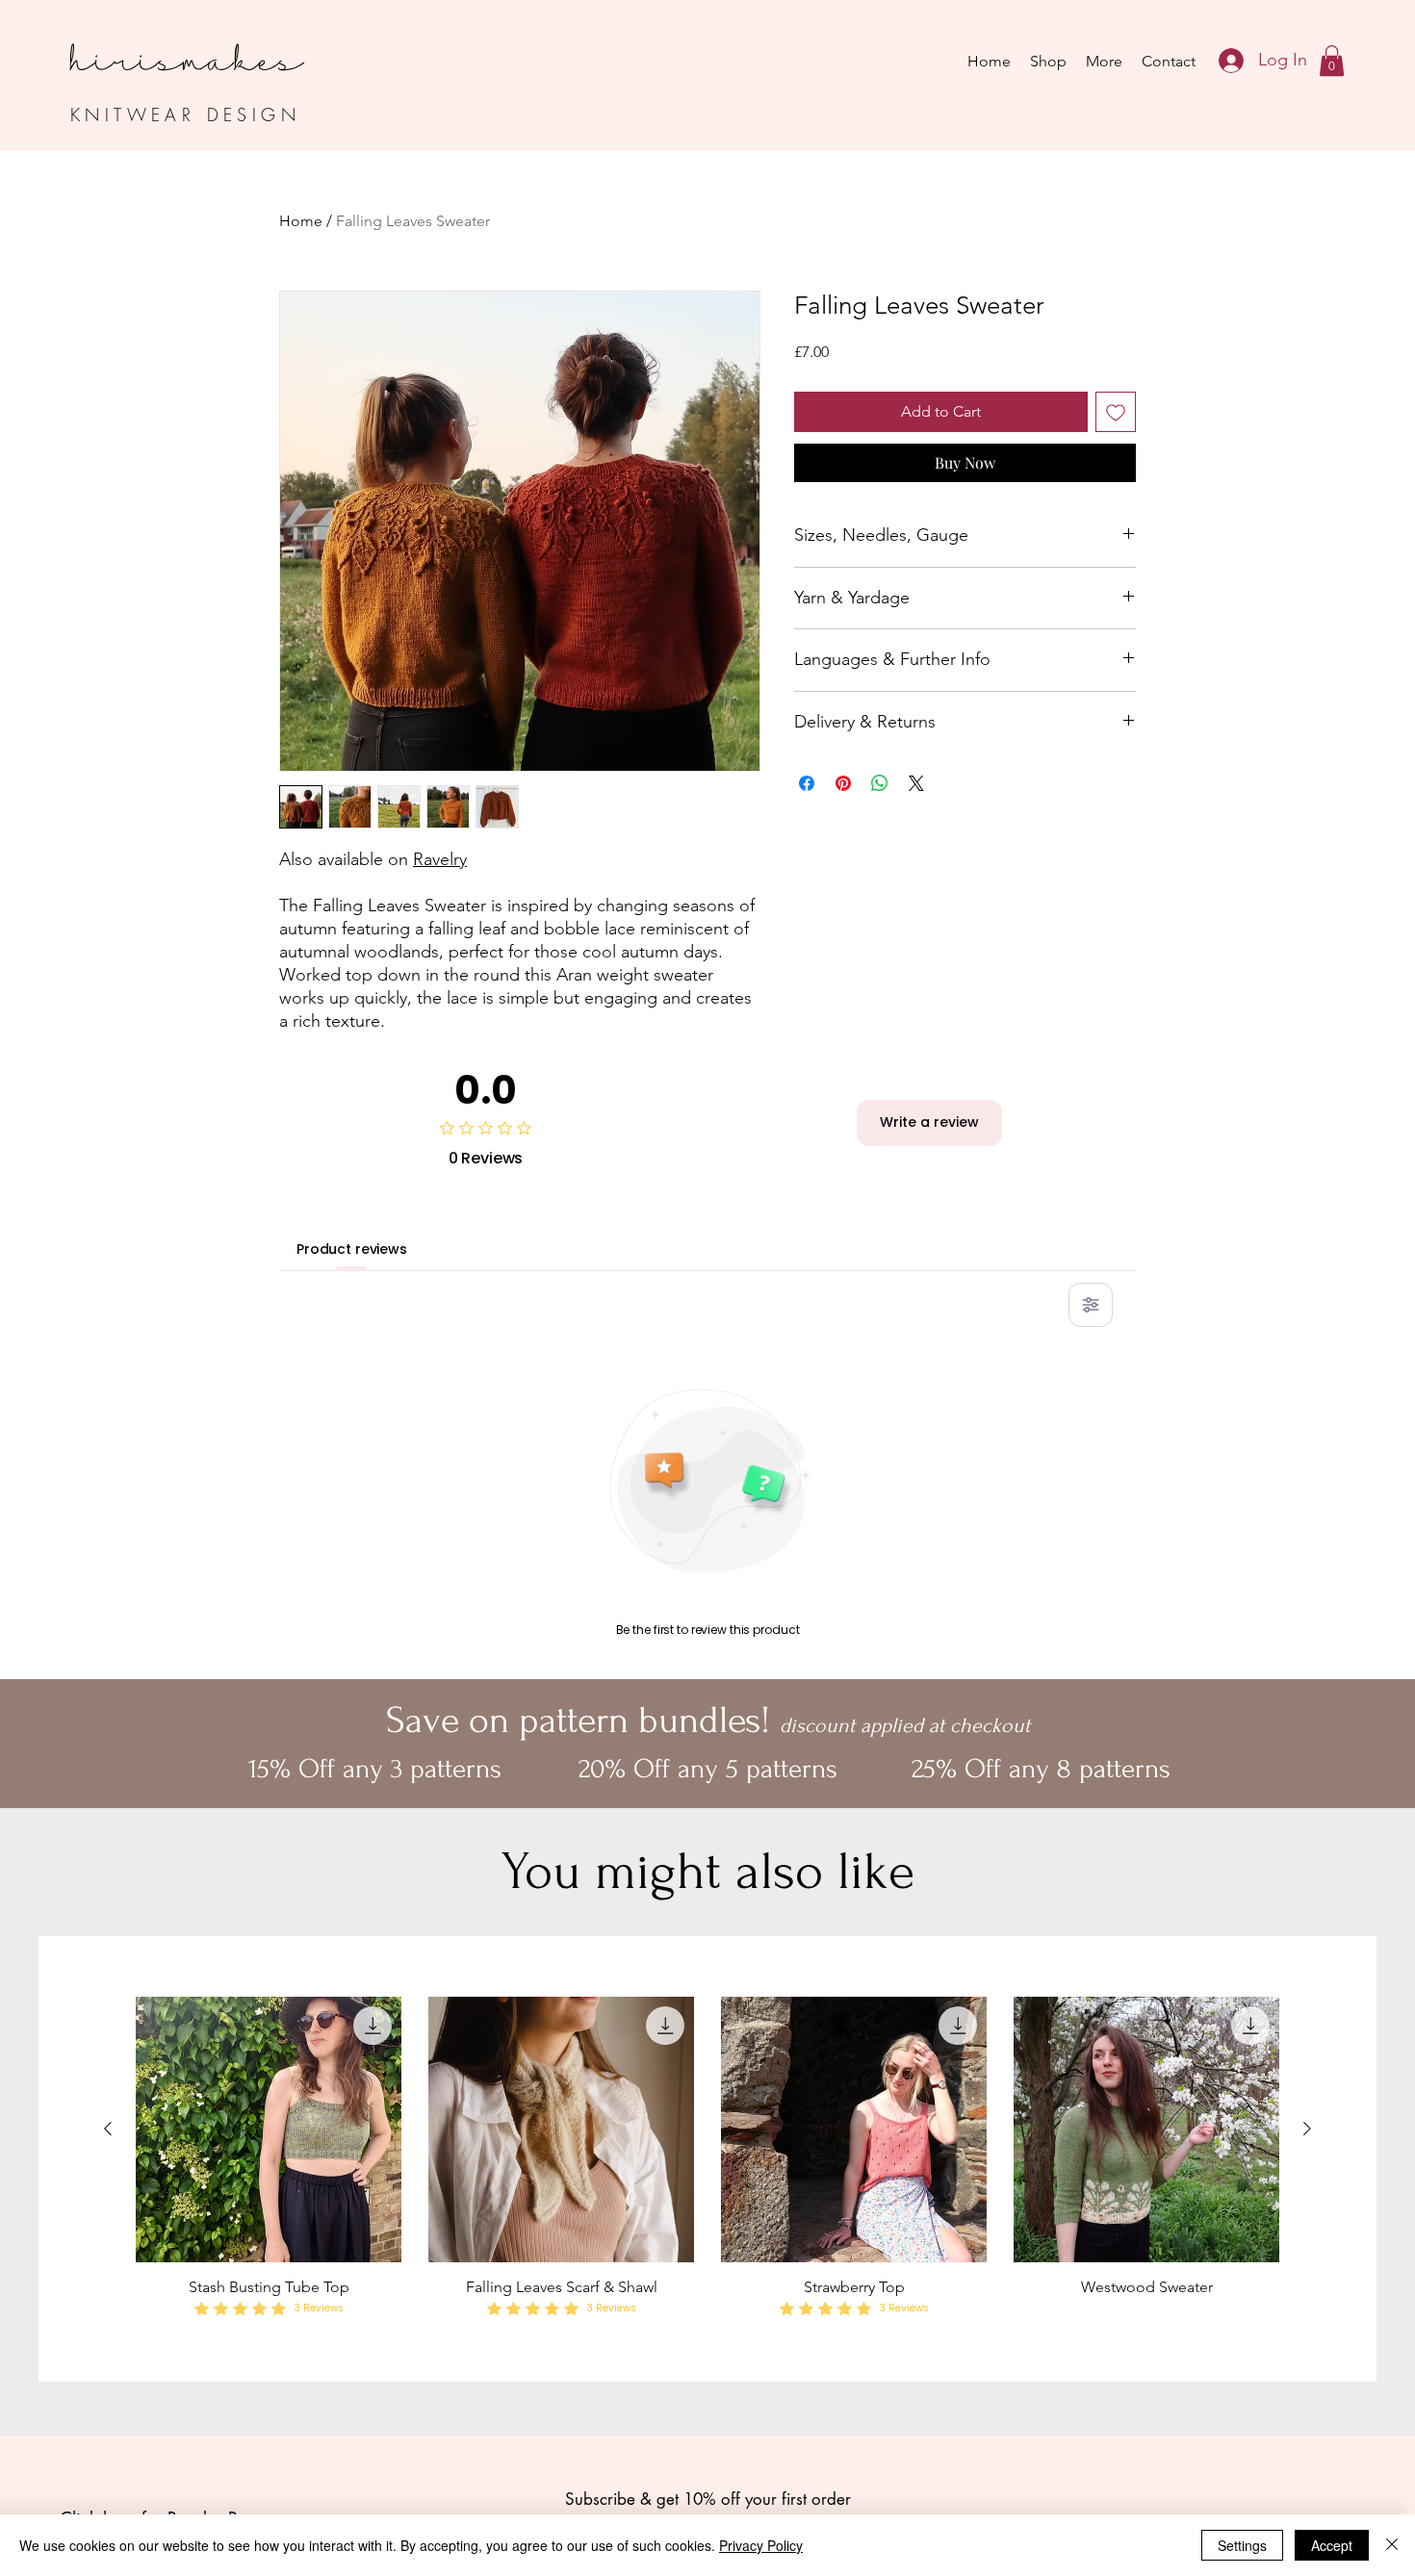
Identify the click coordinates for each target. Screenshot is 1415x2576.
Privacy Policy (761, 2545)
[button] (1332, 61)
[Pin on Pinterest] (843, 783)
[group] (707, 2159)
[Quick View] (269, 2130)
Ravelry (440, 859)
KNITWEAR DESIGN (185, 115)
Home (301, 221)
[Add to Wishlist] (1116, 412)
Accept (1332, 2545)
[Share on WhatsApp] (880, 783)
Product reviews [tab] (352, 1249)
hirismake (175, 42)
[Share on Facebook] (807, 783)
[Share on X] (916, 783)
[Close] (1392, 2545)
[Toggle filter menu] (1091, 1305)
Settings (1242, 2545)
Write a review (929, 1122)
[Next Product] (1307, 2129)
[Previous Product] (108, 2129)
